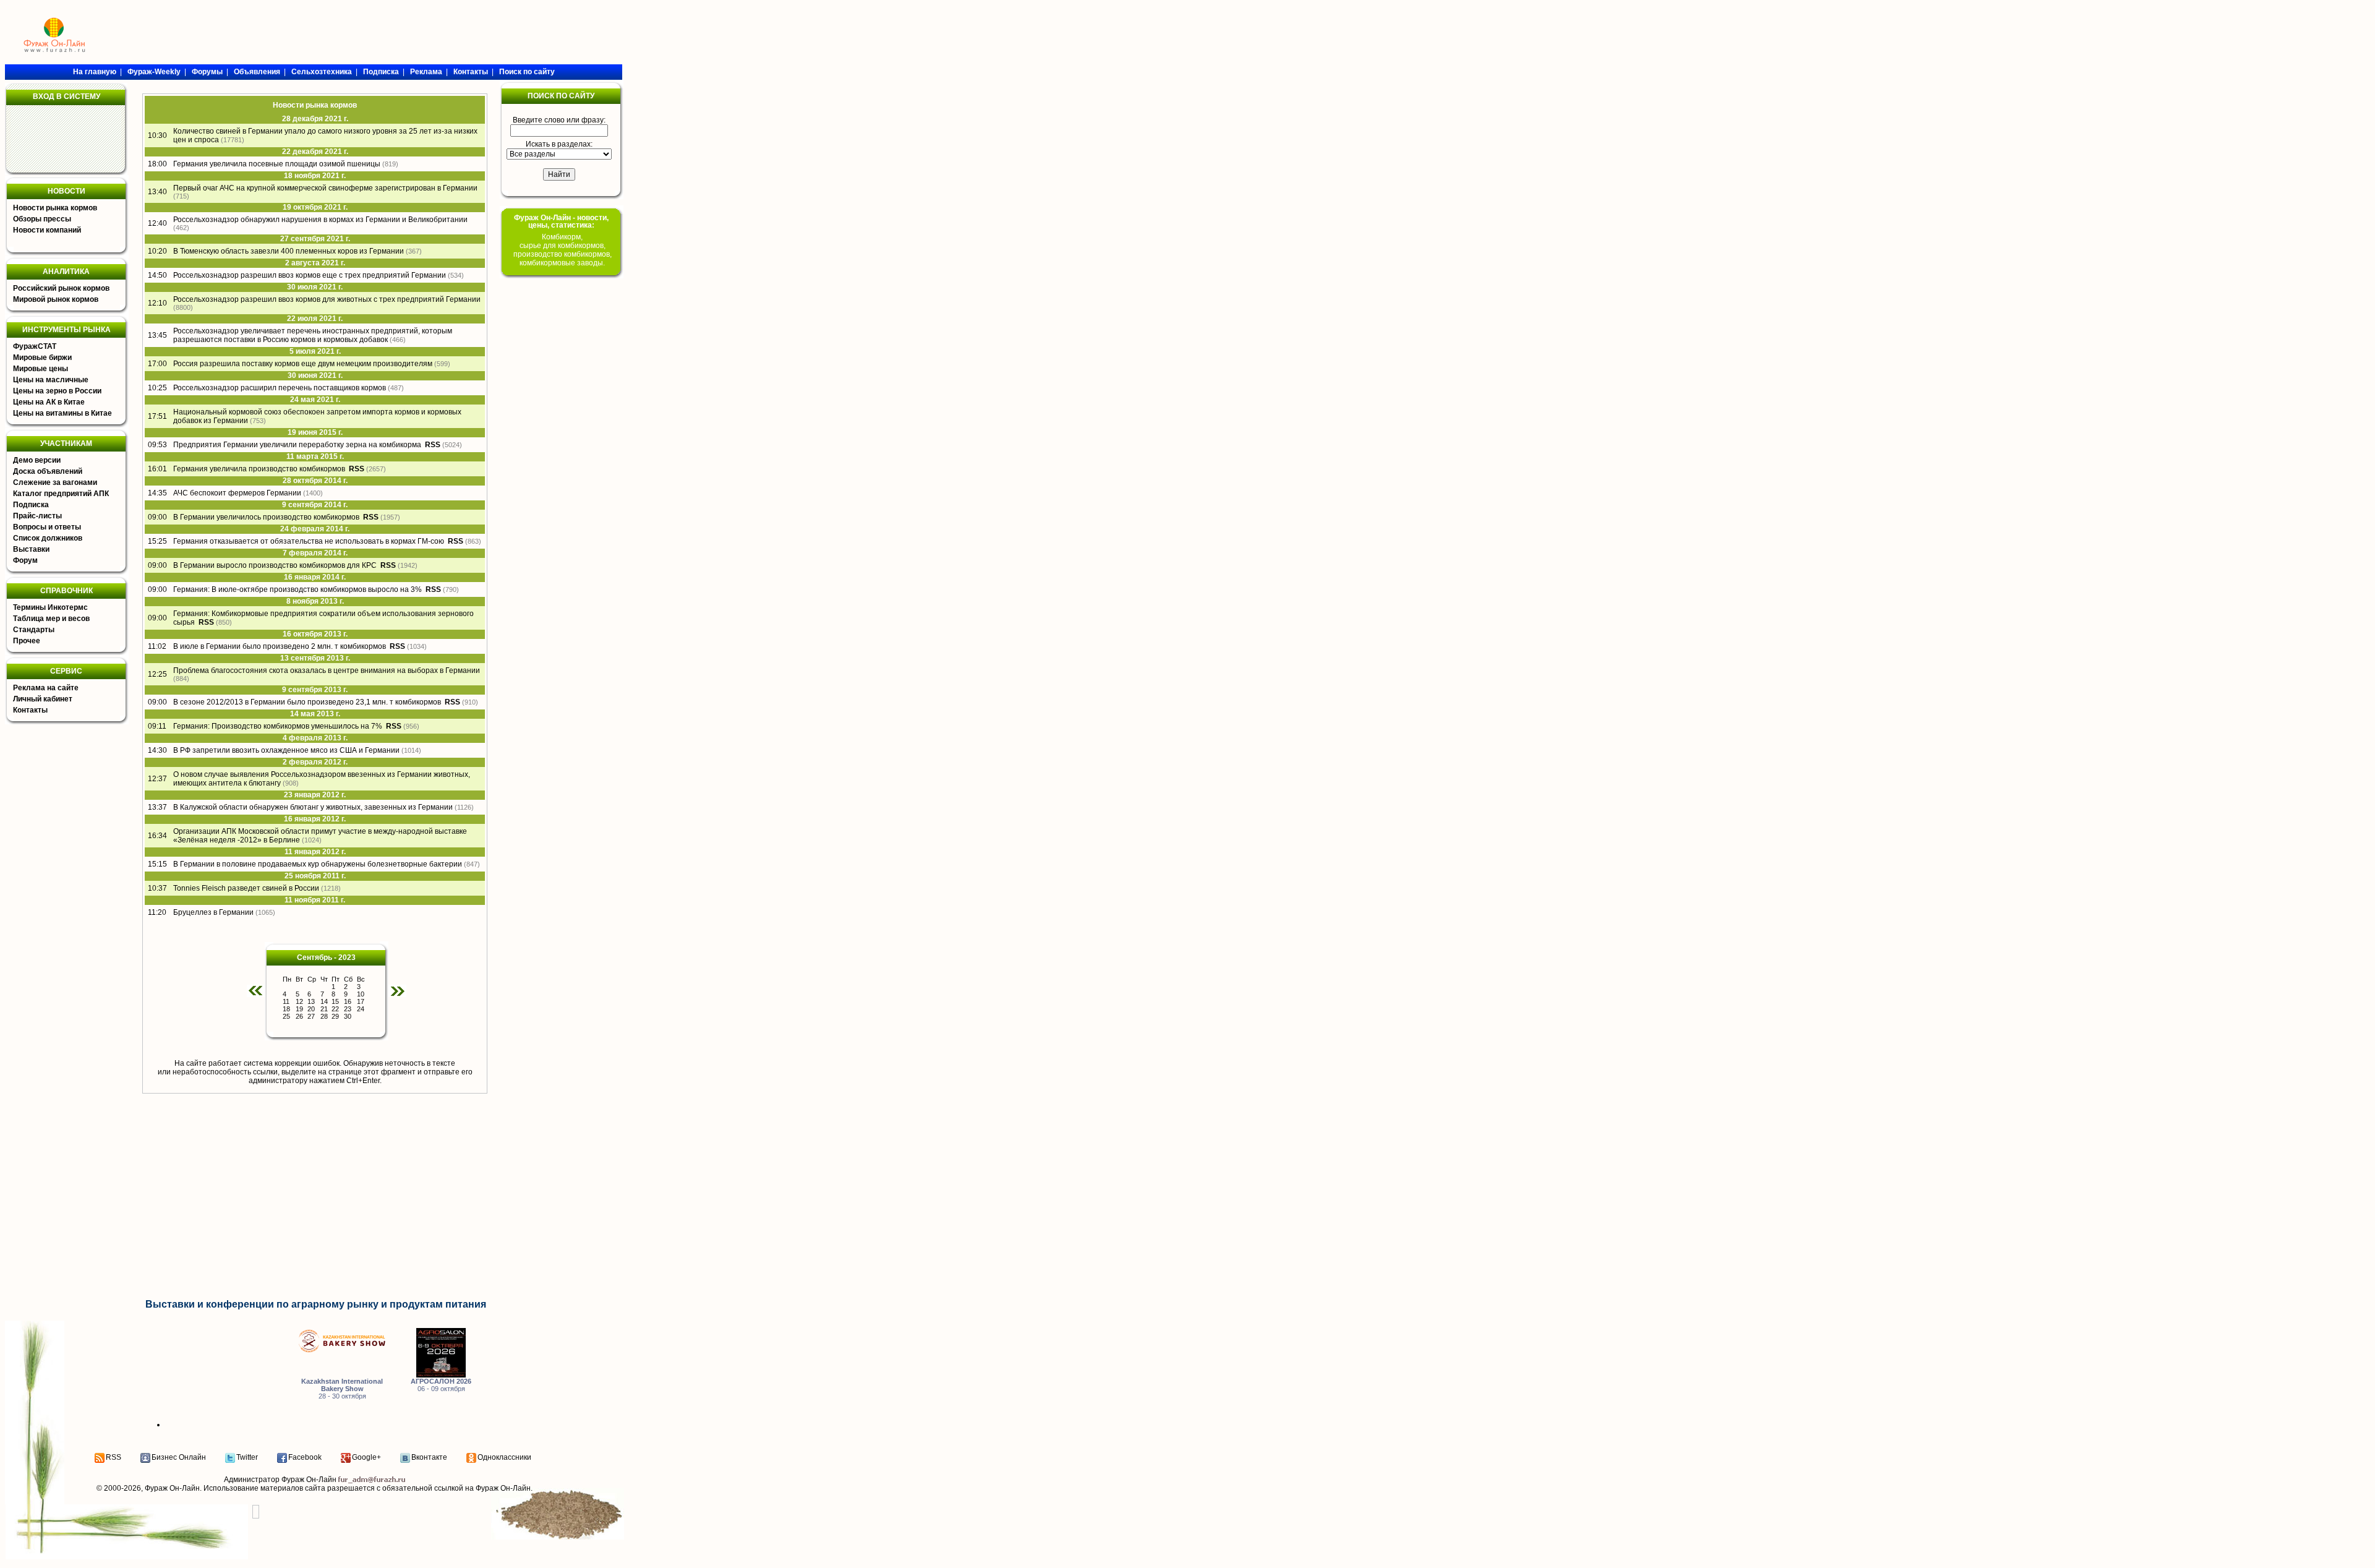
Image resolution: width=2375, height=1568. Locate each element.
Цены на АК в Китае (49, 402)
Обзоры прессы (42, 219)
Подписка (31, 505)
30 (348, 1016)
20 (311, 1009)
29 (335, 1016)
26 (299, 1016)
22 (335, 1009)
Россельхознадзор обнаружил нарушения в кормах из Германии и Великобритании (320, 220)
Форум (25, 560)
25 (286, 1016)
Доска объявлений (48, 471)
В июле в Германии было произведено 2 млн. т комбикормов (280, 646)
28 (324, 1016)
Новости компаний (47, 230)
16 (348, 1001)
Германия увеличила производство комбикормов (259, 469)
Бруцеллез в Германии (213, 912)
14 (324, 1001)
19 (299, 1009)
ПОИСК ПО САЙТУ (561, 96)
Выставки (31, 549)
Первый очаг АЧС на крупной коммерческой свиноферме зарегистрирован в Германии (325, 188)
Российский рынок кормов (61, 288)
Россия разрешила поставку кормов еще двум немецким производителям (303, 364)
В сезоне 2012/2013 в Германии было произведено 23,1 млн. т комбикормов (307, 702)
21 (324, 1009)
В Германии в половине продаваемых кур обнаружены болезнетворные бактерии (318, 864)
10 (361, 994)
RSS (113, 1457)
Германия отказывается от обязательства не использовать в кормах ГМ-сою (309, 541)
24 (361, 1009)
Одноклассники (504, 1457)
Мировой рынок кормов (56, 299)
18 (286, 1009)
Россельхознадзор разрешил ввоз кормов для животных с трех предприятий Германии (327, 299)
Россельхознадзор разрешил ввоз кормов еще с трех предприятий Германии (310, 275)
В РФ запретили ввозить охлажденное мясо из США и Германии (286, 750)
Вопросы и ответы (47, 527)
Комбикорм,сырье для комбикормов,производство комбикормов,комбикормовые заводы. (563, 250)
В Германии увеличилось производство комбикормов (266, 517)
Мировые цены (41, 369)
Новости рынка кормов (55, 208)
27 (311, 1016)
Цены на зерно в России (57, 391)
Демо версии (37, 460)
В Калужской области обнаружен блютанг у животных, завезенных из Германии (313, 807)
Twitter (247, 1457)
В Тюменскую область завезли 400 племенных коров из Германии (289, 251)
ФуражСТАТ (35, 346)
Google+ (366, 1457)
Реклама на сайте (46, 688)
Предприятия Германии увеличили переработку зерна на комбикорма (297, 445)
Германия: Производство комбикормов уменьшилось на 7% (278, 726)
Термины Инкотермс (50, 607)
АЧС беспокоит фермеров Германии (237, 493)
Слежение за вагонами (55, 482)
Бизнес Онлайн (179, 1457)
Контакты (30, 710)
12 (299, 1001)
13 (311, 1001)
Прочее (27, 641)
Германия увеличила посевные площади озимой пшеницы (277, 164)
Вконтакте (429, 1457)
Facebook (305, 1457)
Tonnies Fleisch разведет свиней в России (246, 888)
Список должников (48, 538)
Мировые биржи (42, 358)
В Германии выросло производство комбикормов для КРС (275, 565)
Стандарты (34, 630)
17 (361, 1001)
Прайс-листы (37, 516)
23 (348, 1009)
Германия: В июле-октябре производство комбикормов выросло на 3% (297, 589)
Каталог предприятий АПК (61, 494)
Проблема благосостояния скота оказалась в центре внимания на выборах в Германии (327, 670)
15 (335, 1001)
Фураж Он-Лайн (172, 1488)
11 (286, 1001)
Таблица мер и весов (51, 619)
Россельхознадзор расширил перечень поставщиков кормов (280, 388)
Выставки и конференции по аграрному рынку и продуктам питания (316, 1304)
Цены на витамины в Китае (62, 413)
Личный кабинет (43, 699)
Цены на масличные (51, 380)
